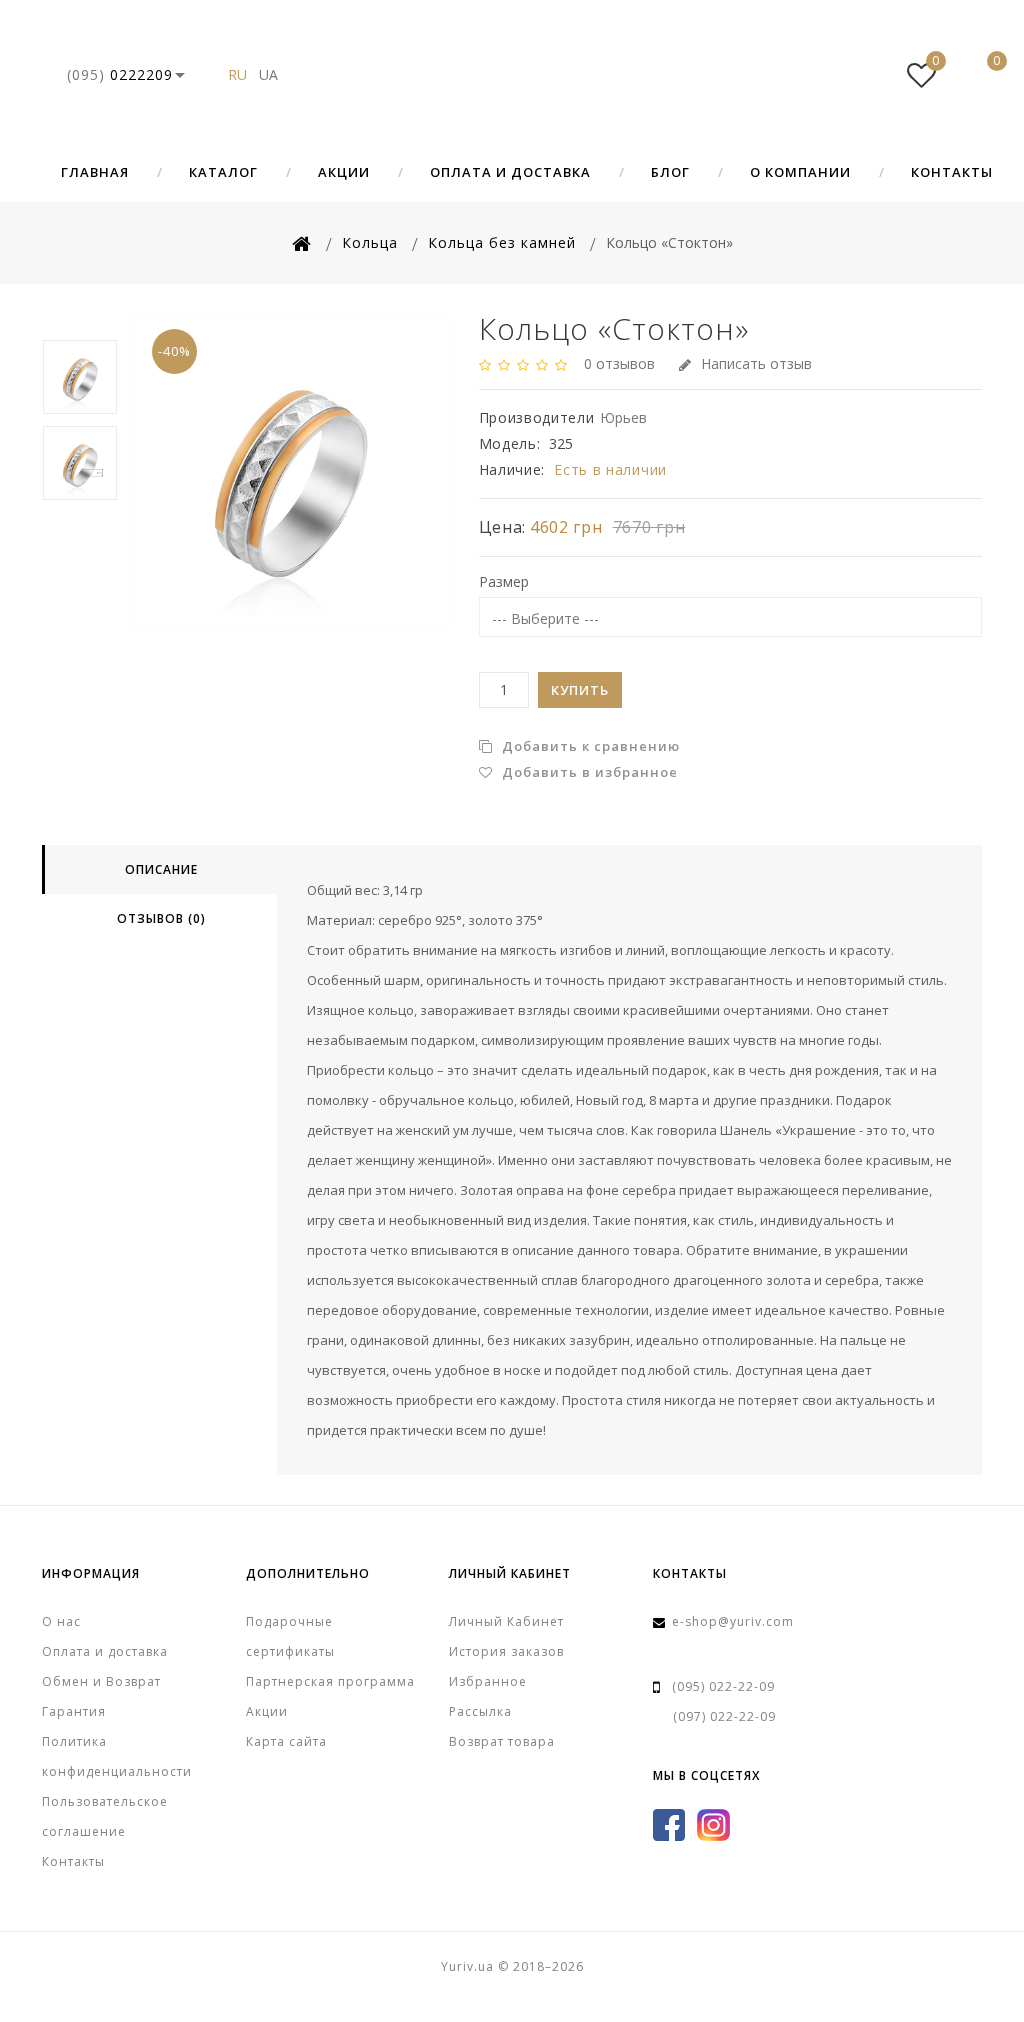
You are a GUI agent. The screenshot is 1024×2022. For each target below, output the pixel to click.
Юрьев (623, 417)
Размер (504, 581)
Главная (95, 172)
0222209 (120, 74)
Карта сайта (286, 1741)
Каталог (223, 172)
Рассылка (480, 1711)
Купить (580, 690)
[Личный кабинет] (861, 75)
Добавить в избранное (588, 772)
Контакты (952, 172)
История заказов (506, 1651)
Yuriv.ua (512, 75)
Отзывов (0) (161, 918)
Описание (161, 869)
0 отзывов (619, 363)
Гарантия (74, 1711)
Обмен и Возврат (101, 1681)
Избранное (488, 1681)
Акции (344, 172)
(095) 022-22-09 (723, 1686)
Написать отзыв (756, 363)
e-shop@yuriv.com (733, 1621)
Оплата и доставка (510, 172)
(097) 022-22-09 (724, 1716)
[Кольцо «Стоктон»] (290, 472)
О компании (800, 172)
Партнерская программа (330, 1681)
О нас (61, 1621)
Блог (670, 172)
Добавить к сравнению (589, 746)
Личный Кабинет (506, 1621)
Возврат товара (502, 1741)
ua (268, 74)
